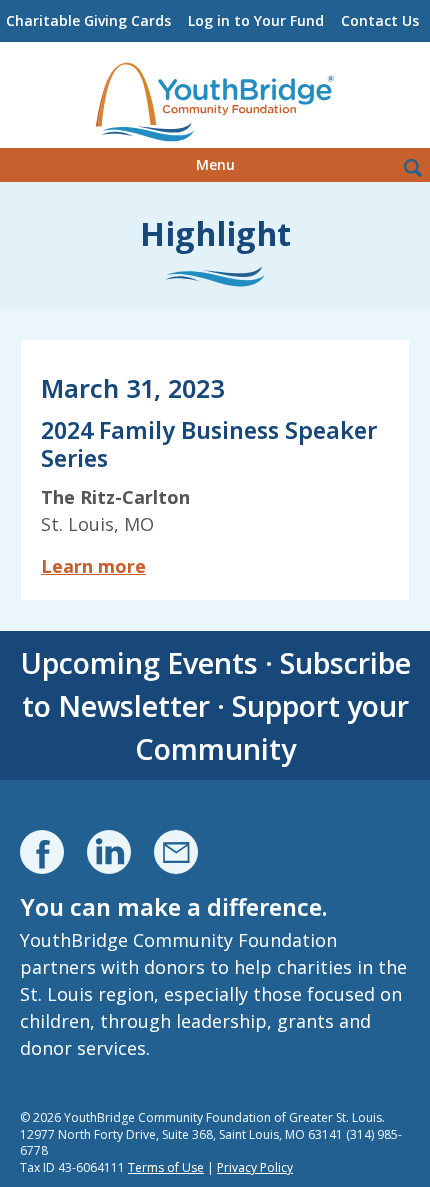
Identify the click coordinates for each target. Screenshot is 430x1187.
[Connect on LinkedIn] (109, 852)
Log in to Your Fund (256, 20)
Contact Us (380, 20)
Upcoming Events (139, 662)
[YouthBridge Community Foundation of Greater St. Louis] (215, 103)
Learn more (93, 566)
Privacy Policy (255, 1167)
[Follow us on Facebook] (42, 852)
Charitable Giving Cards (88, 20)
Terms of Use (166, 1167)
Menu (215, 164)
